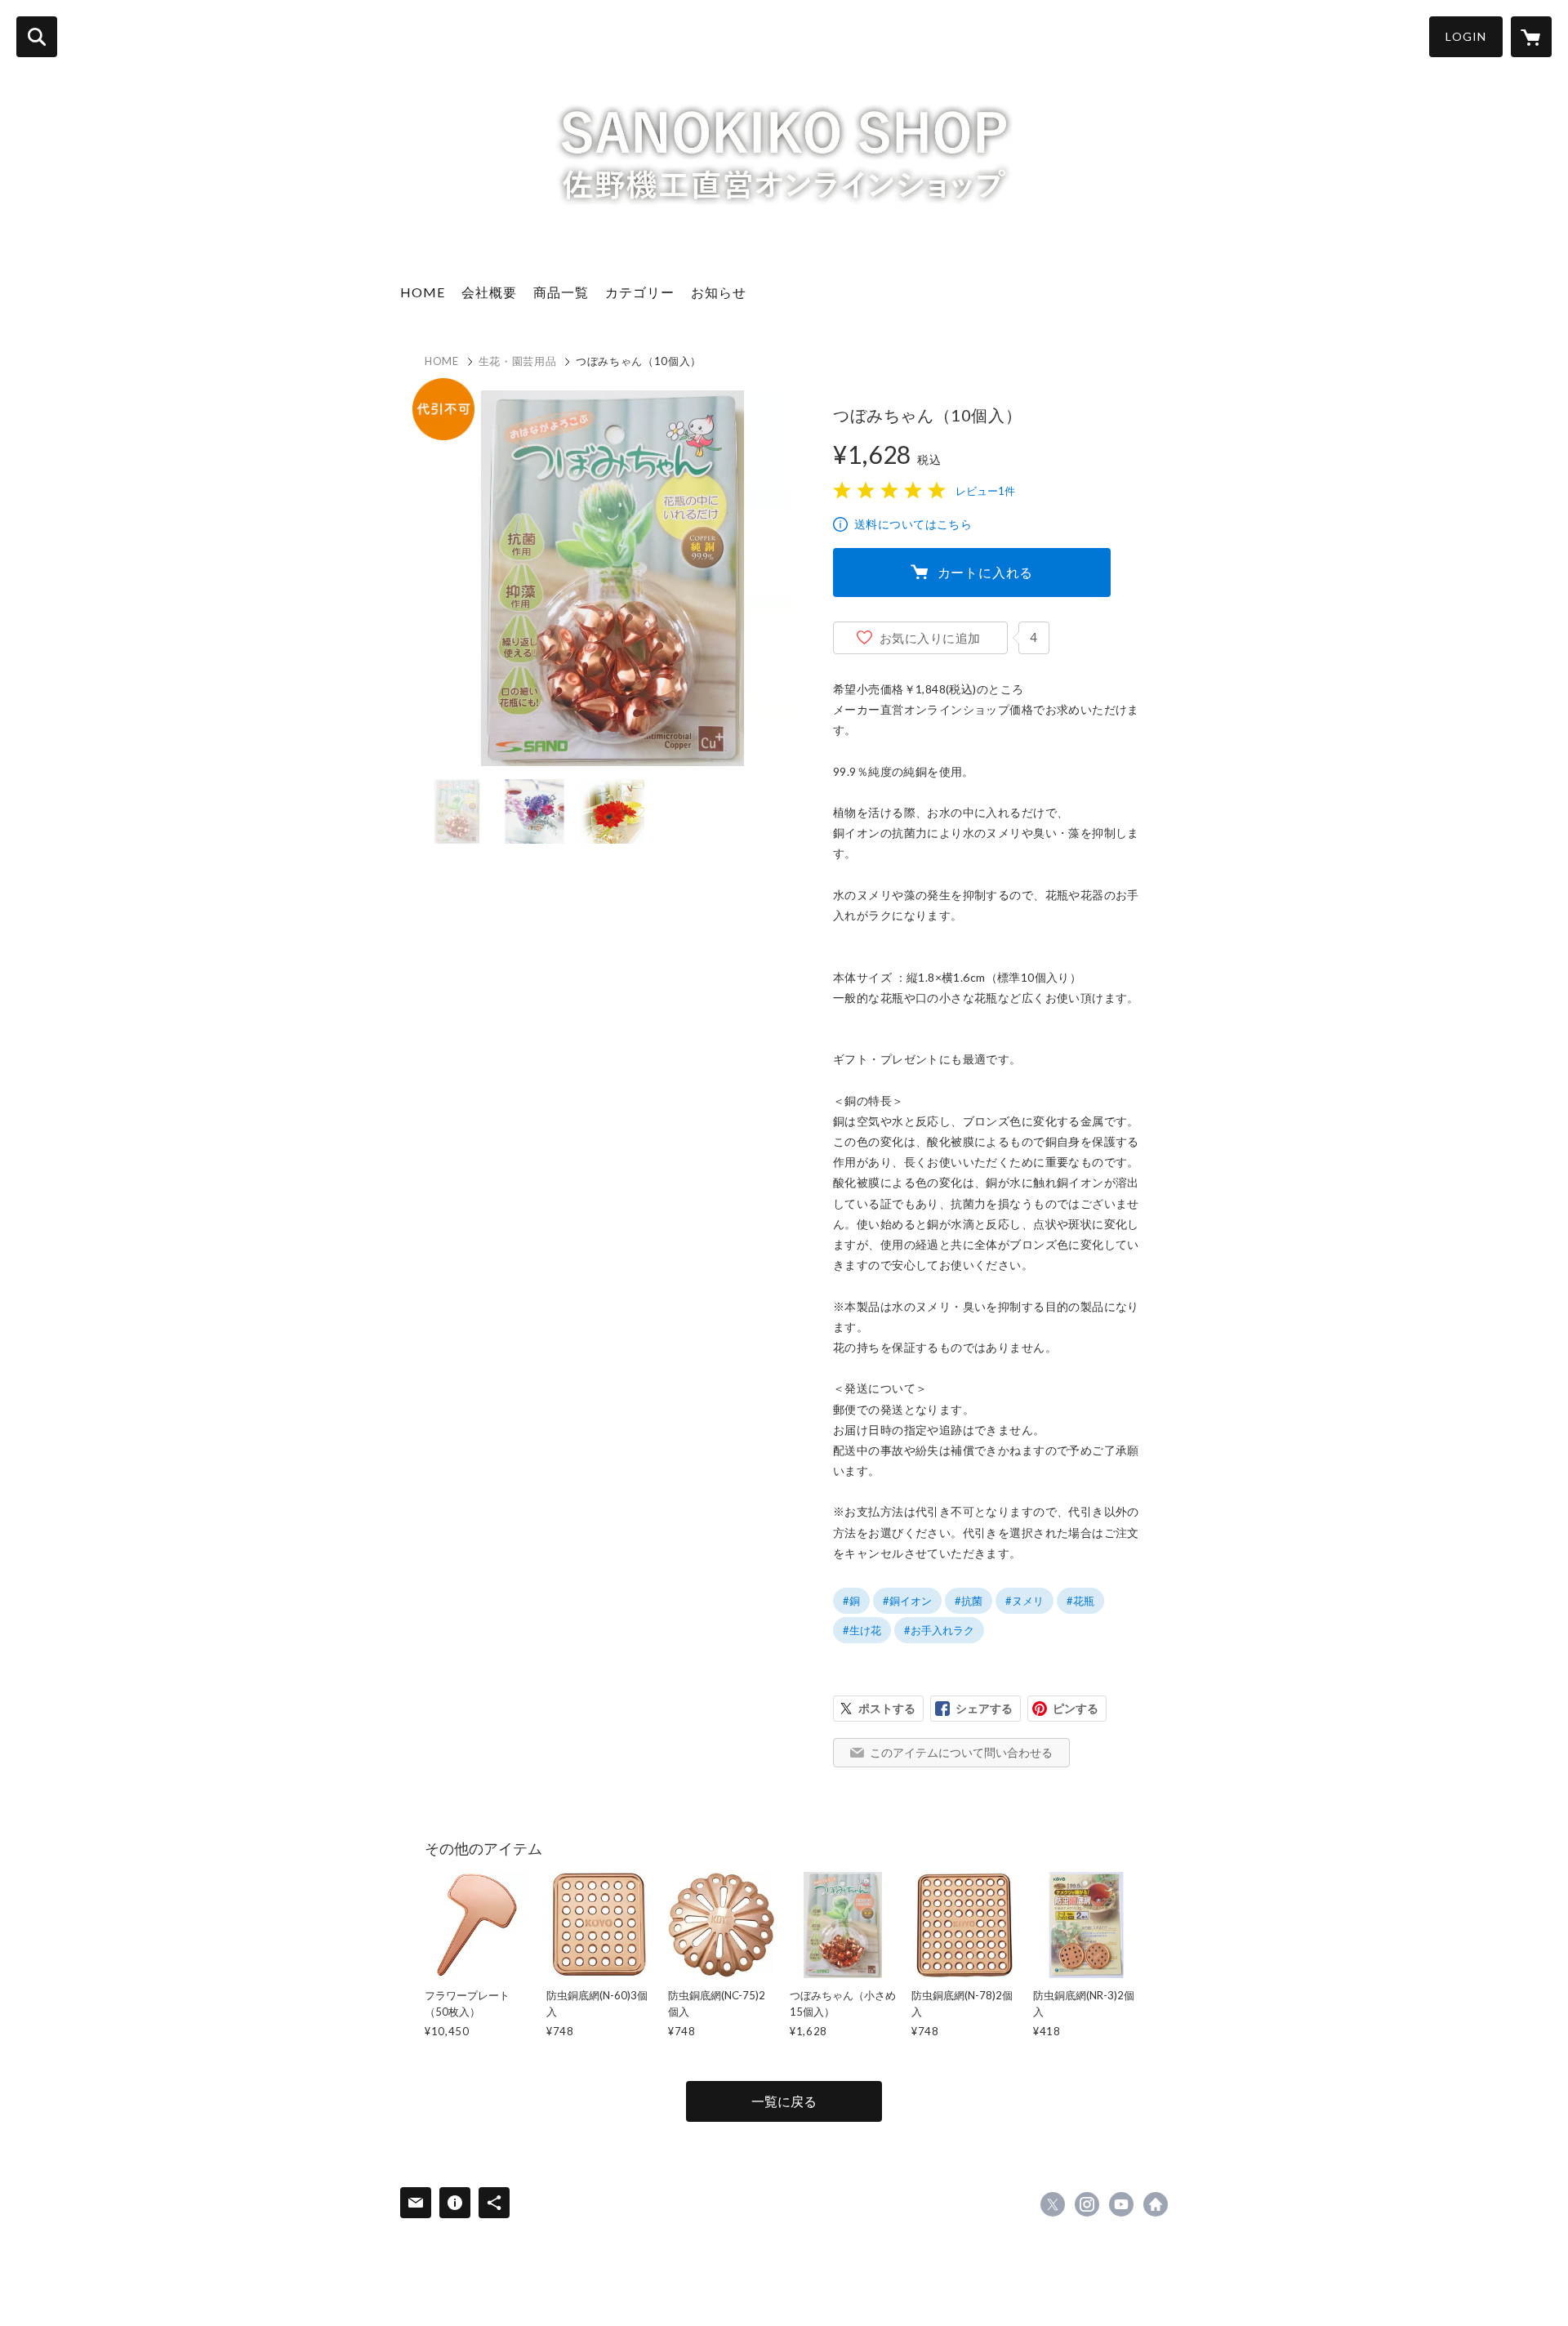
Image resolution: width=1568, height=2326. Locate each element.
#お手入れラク (939, 1630)
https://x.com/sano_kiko (1053, 2204)
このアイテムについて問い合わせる (961, 1752)
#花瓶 (1080, 1601)
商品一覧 (561, 292)
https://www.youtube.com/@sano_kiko (1121, 2204)
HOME (423, 292)
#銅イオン (907, 1601)
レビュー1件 (985, 491)
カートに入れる (986, 572)
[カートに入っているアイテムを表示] (1531, 37)
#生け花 (862, 1630)
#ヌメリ (1025, 1601)
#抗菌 (969, 1601)
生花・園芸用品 (518, 361)
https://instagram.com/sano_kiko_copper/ (1087, 2204)
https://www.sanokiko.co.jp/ (1156, 2204)
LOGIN (1466, 36)
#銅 (851, 1601)
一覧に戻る (784, 2101)
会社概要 (489, 292)
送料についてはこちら (913, 524)
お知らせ (719, 292)
